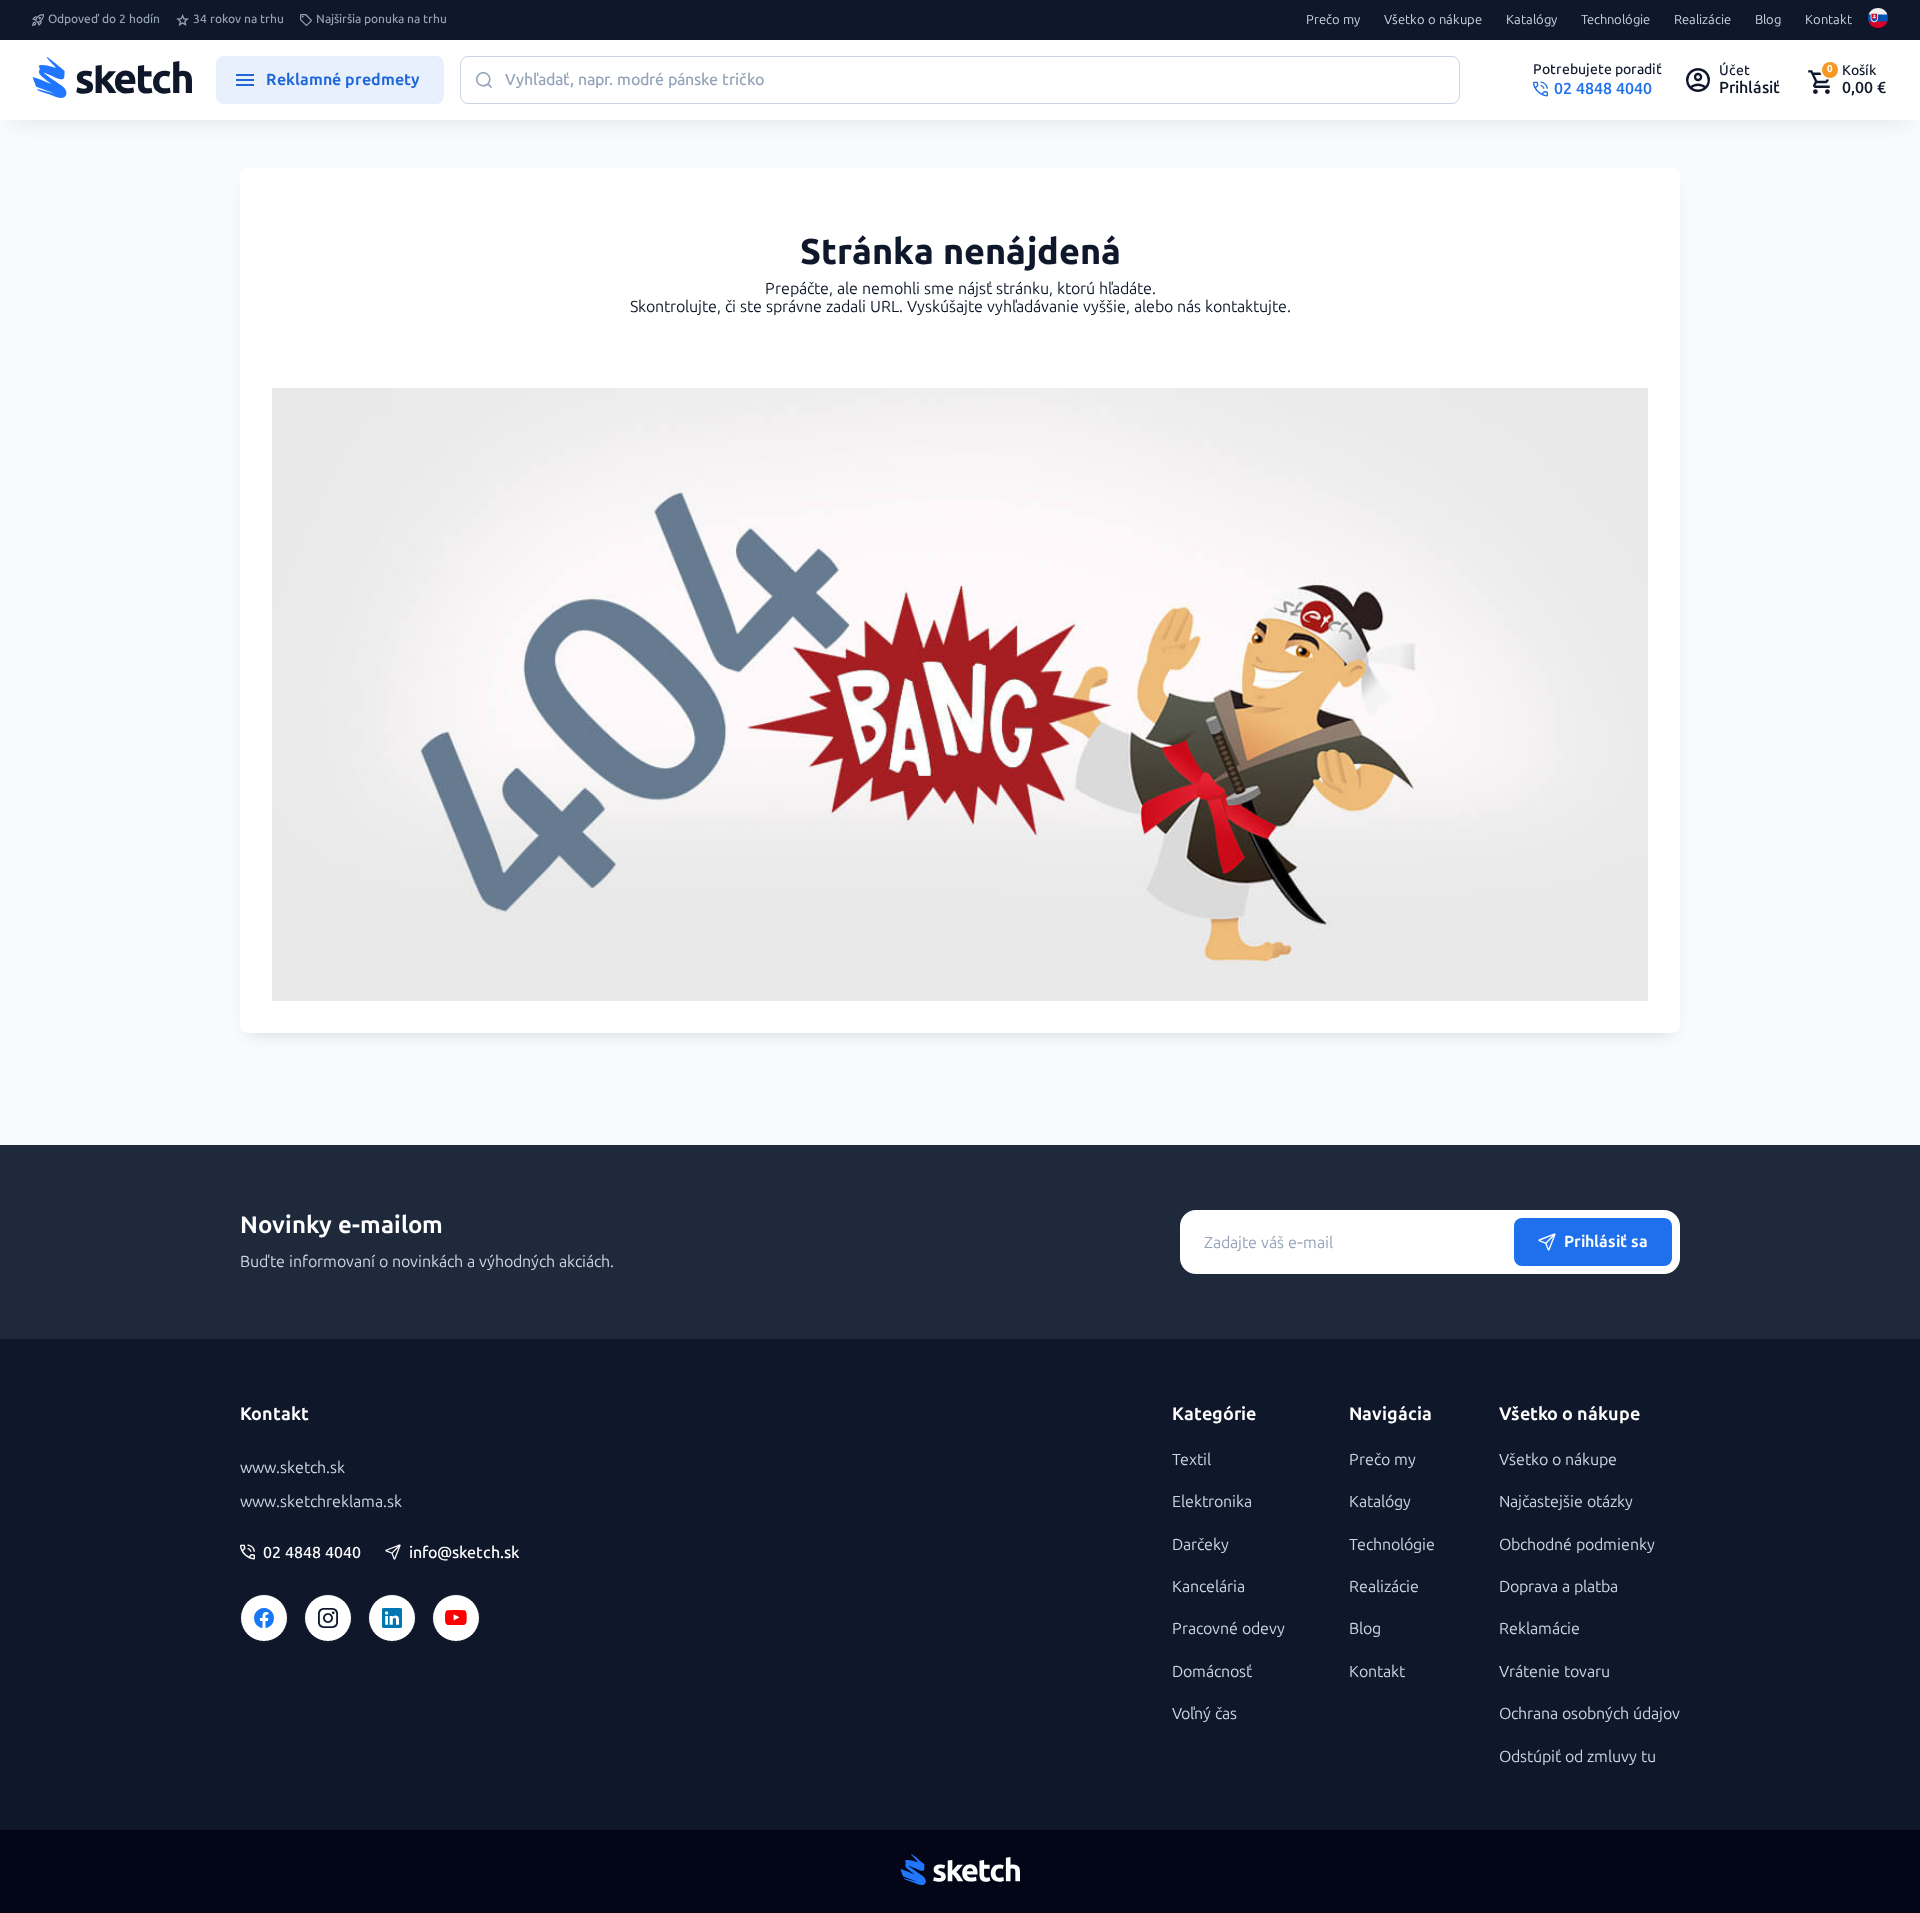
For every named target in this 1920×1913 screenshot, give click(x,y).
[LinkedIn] (392, 1618)
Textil (1191, 1459)
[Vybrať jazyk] (1878, 20)
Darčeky (1200, 1544)
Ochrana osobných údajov (1589, 1713)
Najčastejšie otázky (1566, 1501)
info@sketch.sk (464, 1553)
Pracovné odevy (1228, 1628)
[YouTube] (456, 1618)
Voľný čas (1204, 1713)
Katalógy (1531, 20)
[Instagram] (328, 1618)
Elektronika (1212, 1501)
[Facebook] (264, 1618)
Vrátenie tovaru (1554, 1671)
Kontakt (1828, 20)
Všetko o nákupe (1433, 20)
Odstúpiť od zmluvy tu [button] (1577, 1756)
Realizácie (1702, 20)
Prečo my (1333, 20)
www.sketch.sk (292, 1467)
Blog (1768, 20)
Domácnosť (1212, 1671)
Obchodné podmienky (1577, 1544)
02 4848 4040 (312, 1553)
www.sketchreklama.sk (321, 1501)
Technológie (1615, 20)
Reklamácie (1539, 1628)
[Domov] (112, 80)
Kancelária (1208, 1586)
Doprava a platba (1558, 1586)
